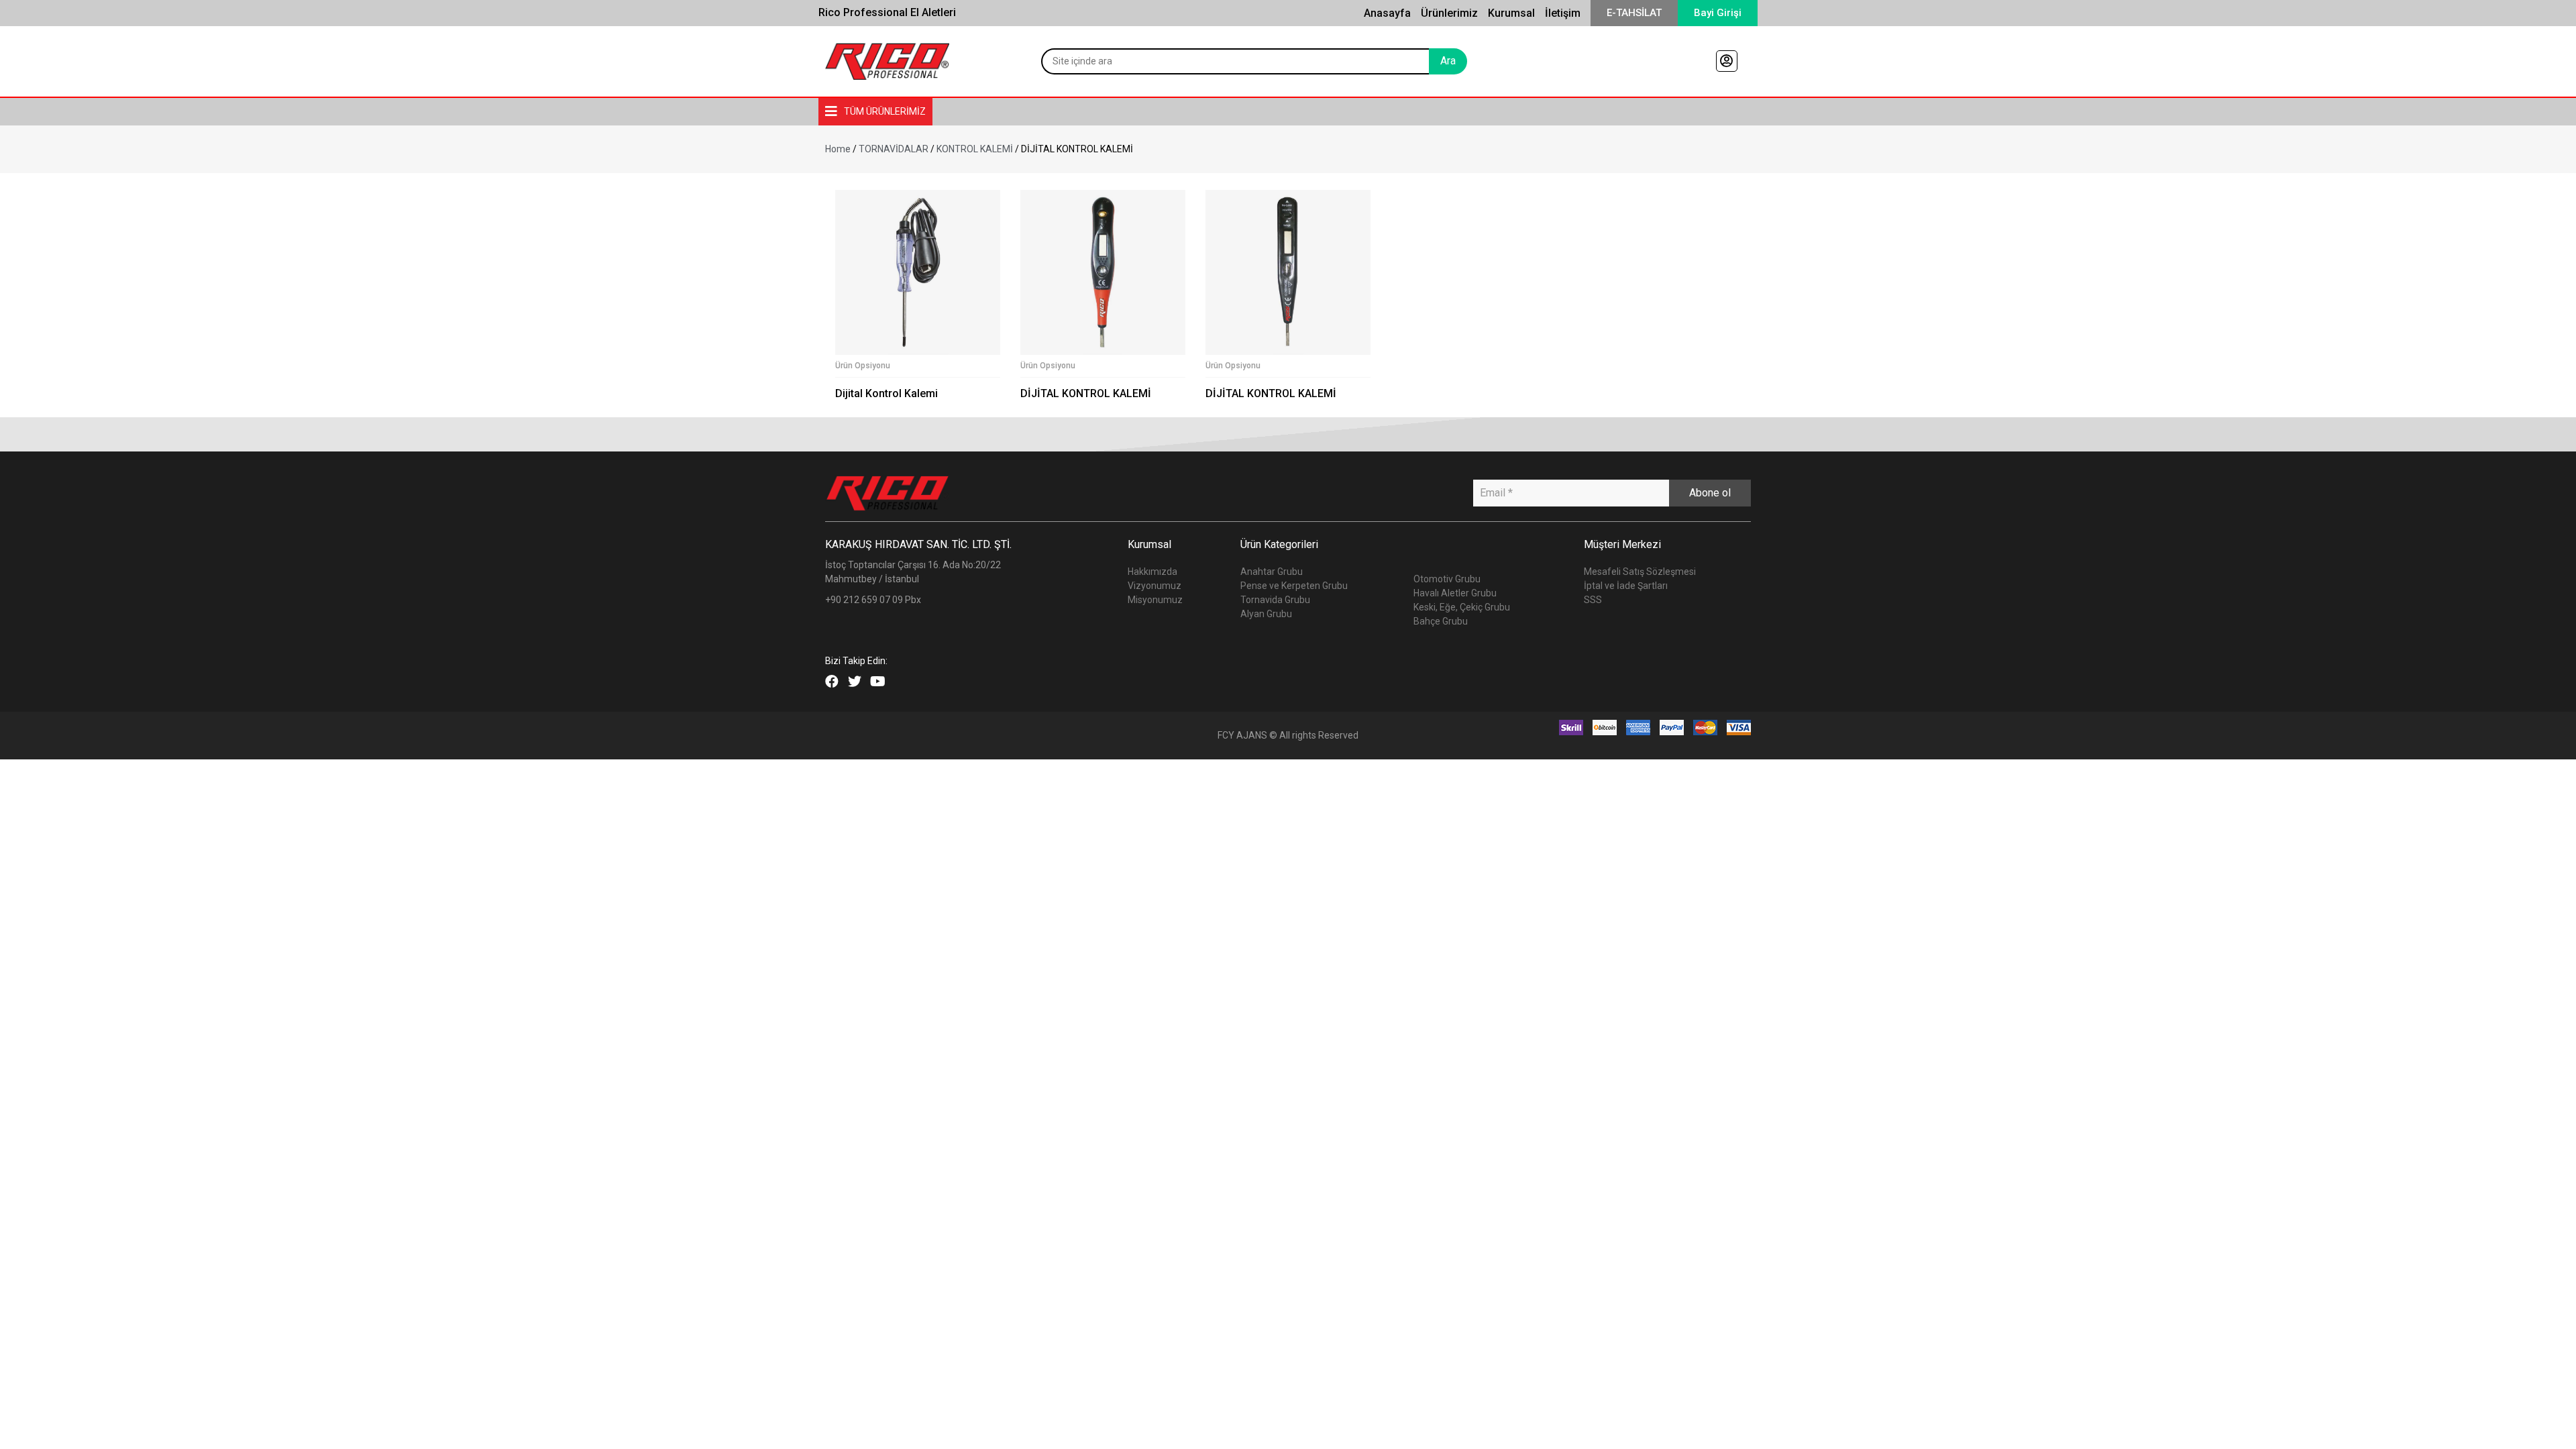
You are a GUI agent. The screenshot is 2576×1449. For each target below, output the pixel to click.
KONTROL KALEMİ (975, 149)
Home (838, 149)
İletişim (1563, 13)
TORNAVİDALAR (894, 149)
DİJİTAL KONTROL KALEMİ (1086, 393)
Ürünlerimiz (1449, 13)
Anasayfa (1387, 13)
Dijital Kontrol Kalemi (887, 393)
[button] (1634, 13)
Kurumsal (1511, 13)
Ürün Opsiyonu (863, 366)
